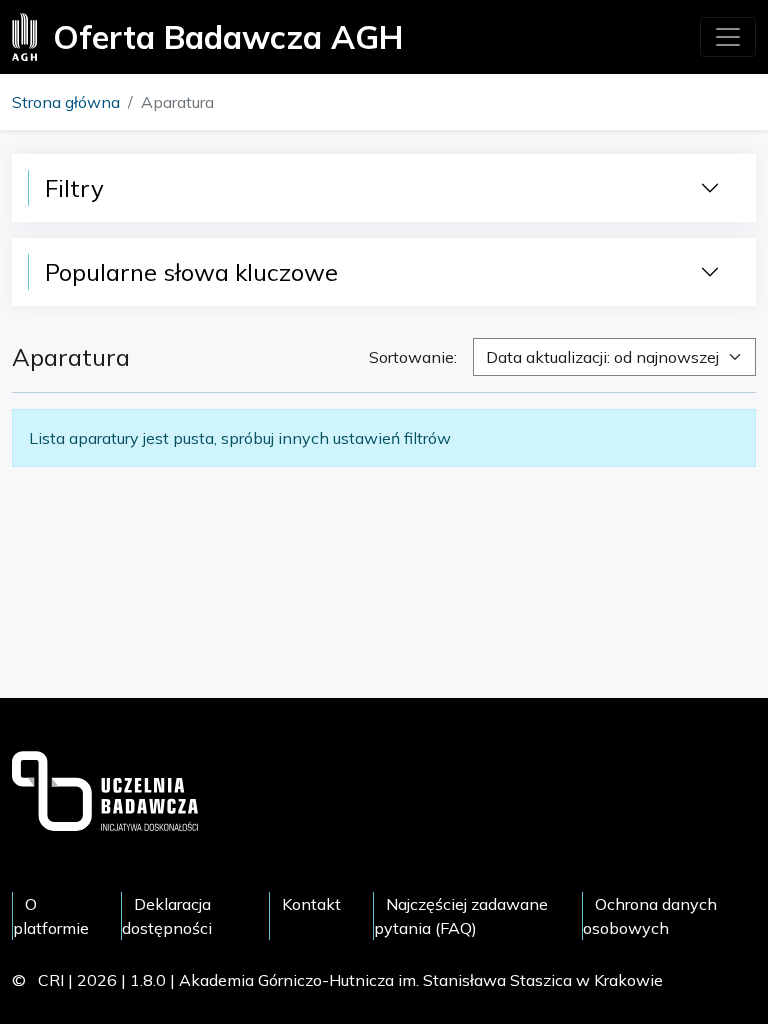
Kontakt (311, 904)
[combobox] (614, 357)
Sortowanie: (413, 357)
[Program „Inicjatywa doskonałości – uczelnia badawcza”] (105, 789)
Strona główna (66, 102)
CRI (51, 980)
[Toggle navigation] (728, 37)
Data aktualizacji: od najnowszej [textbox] (602, 357)
